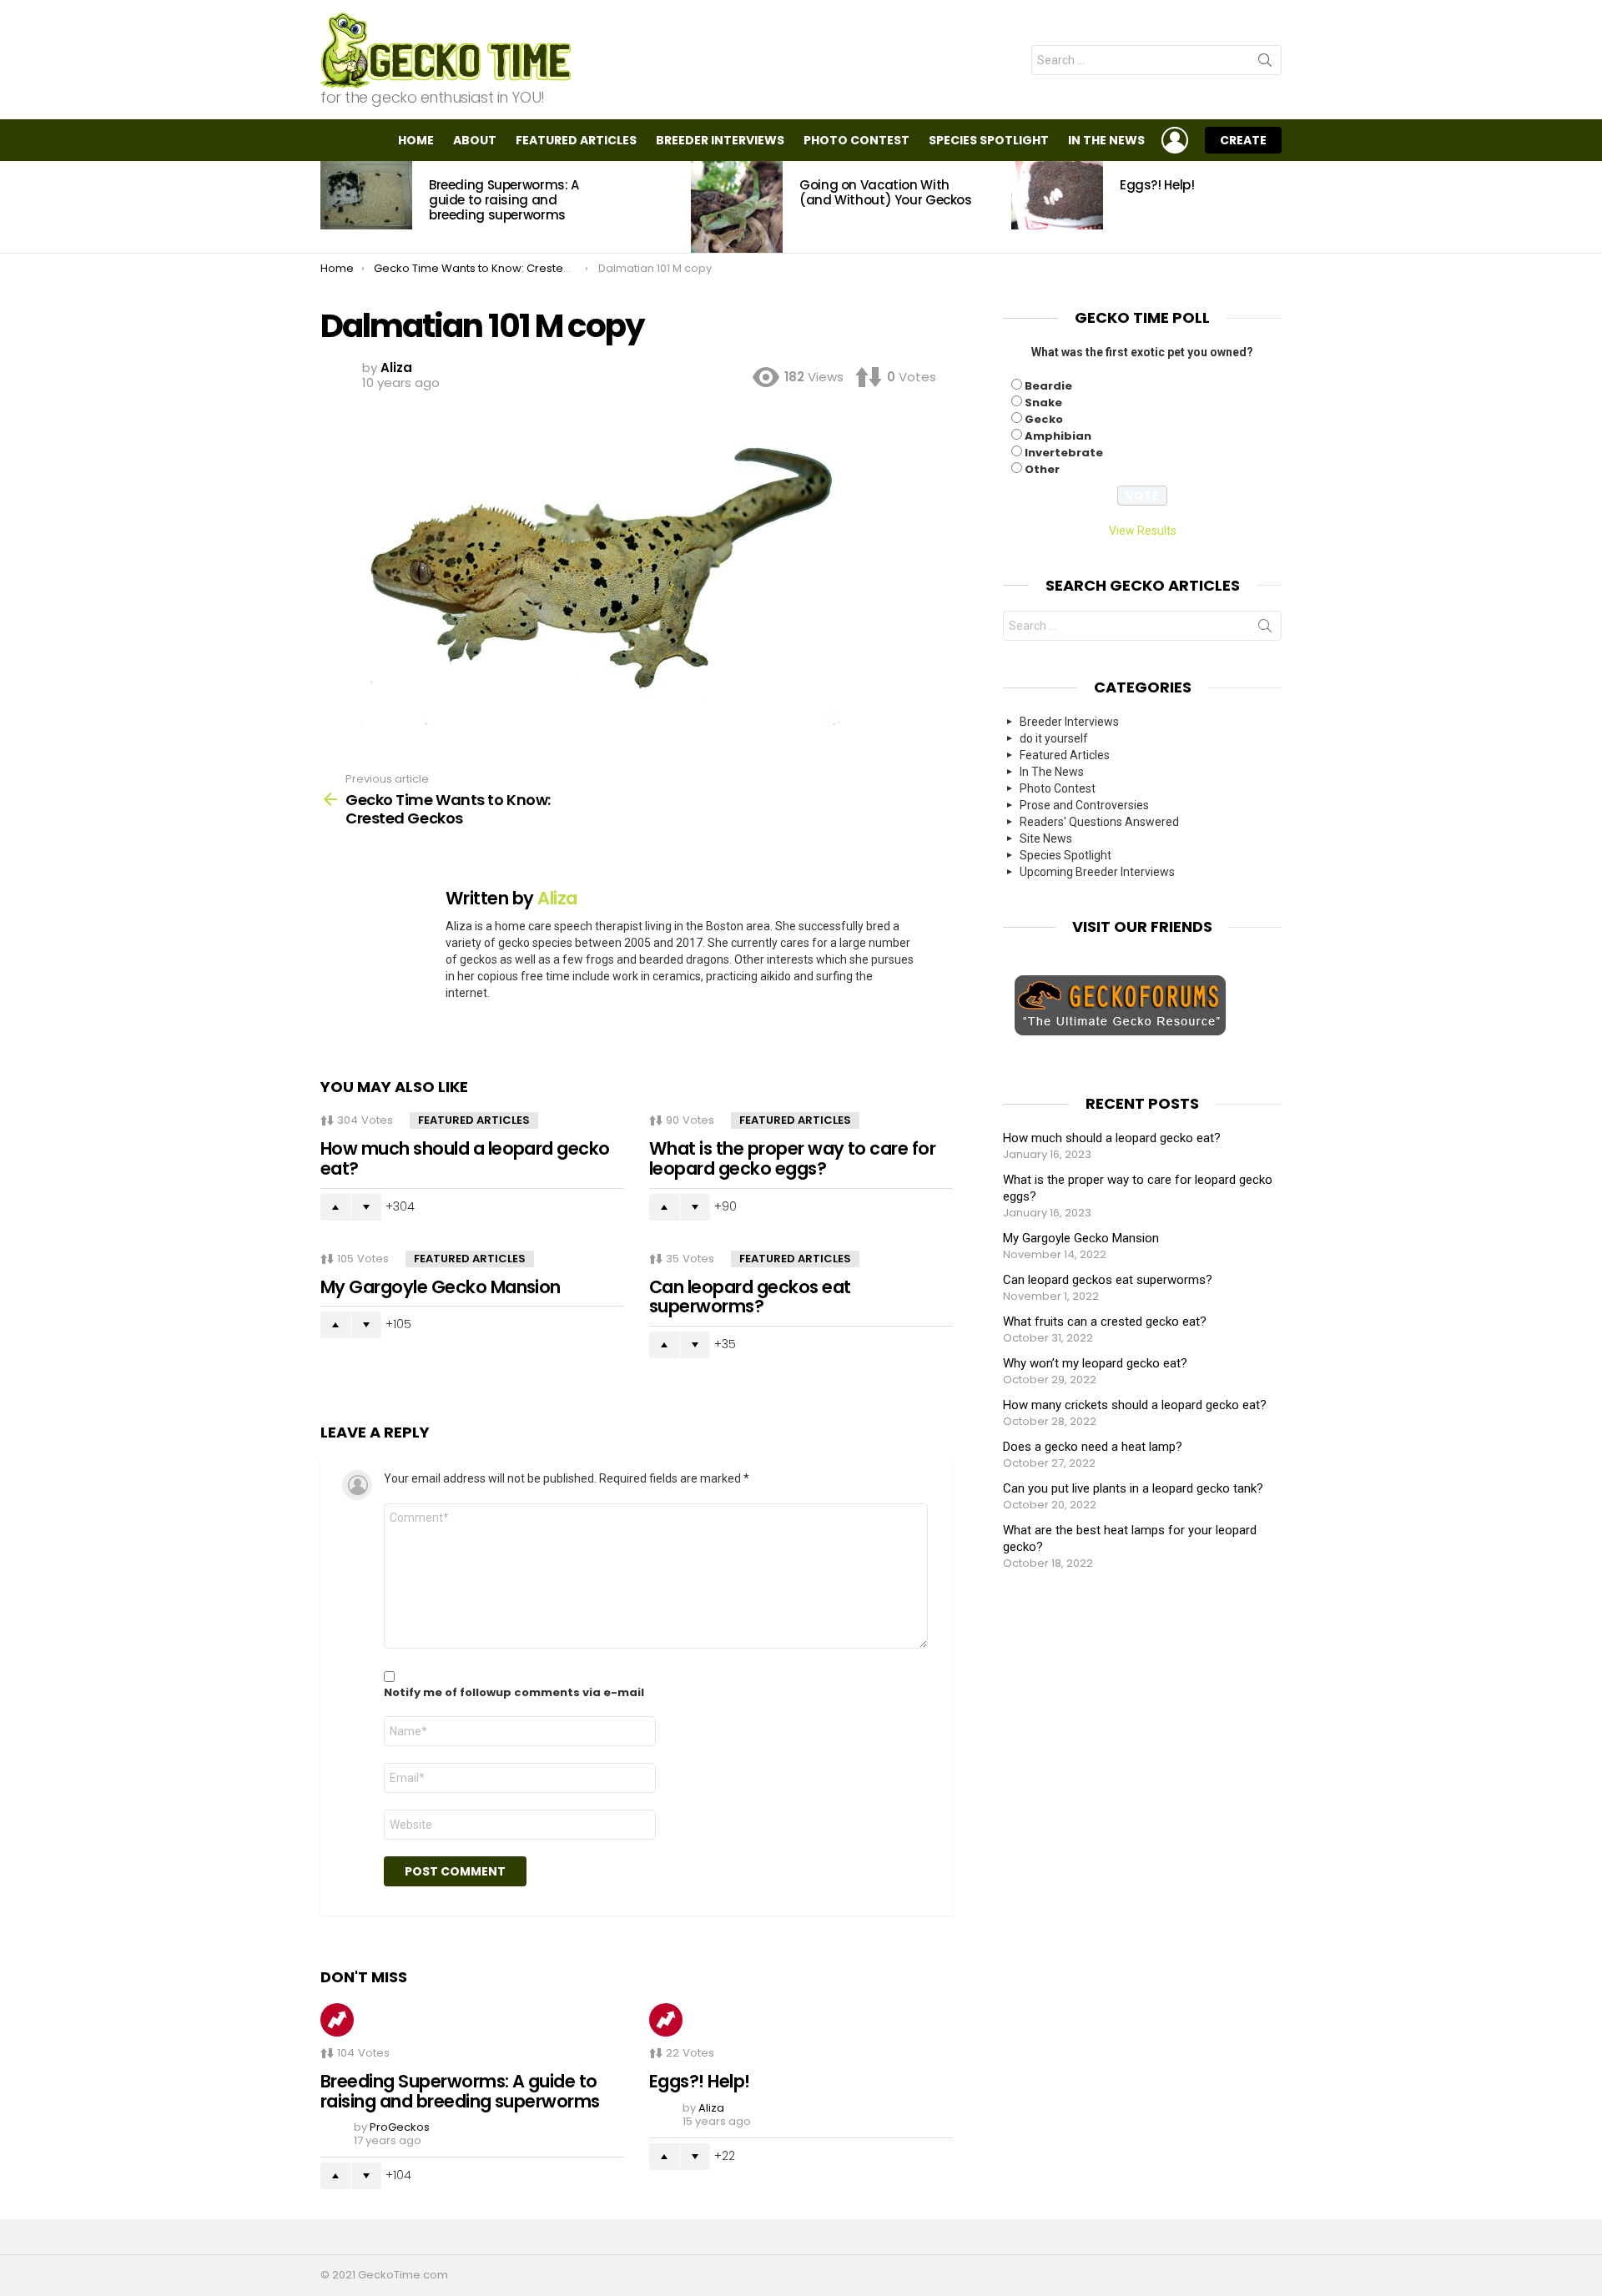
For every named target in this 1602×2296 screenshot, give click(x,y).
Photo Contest (856, 140)
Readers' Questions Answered (1099, 822)
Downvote (366, 1207)
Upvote (335, 1207)
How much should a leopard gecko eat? (465, 1158)
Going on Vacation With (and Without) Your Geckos (886, 192)
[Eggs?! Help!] (1057, 195)
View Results (1143, 531)
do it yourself (1054, 738)
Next (1273, 207)
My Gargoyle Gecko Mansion (441, 1287)
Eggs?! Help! (1157, 185)
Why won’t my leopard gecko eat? (1095, 1363)
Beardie (1048, 386)
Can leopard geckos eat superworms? (750, 1297)
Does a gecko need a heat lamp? (1093, 1447)
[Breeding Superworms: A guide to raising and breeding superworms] (366, 195)
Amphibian (1058, 436)
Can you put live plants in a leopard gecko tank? (1133, 1488)
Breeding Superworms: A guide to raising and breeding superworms (504, 200)
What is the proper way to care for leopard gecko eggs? (792, 1158)
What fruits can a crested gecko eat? (1105, 1322)
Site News (1046, 838)
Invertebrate (1064, 453)
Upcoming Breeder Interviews (1097, 872)
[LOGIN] (1175, 140)
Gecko (1044, 419)
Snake (1043, 403)
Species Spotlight (989, 140)
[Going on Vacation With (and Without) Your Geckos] (737, 207)
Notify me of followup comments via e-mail (514, 1693)
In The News (1106, 140)
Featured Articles (576, 140)
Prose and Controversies (1084, 805)
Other (1042, 469)
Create (1243, 140)
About (475, 140)
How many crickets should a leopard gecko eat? (1135, 1405)
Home (416, 140)
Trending (337, 2020)
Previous (329, 207)
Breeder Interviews (720, 140)
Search (1265, 63)
